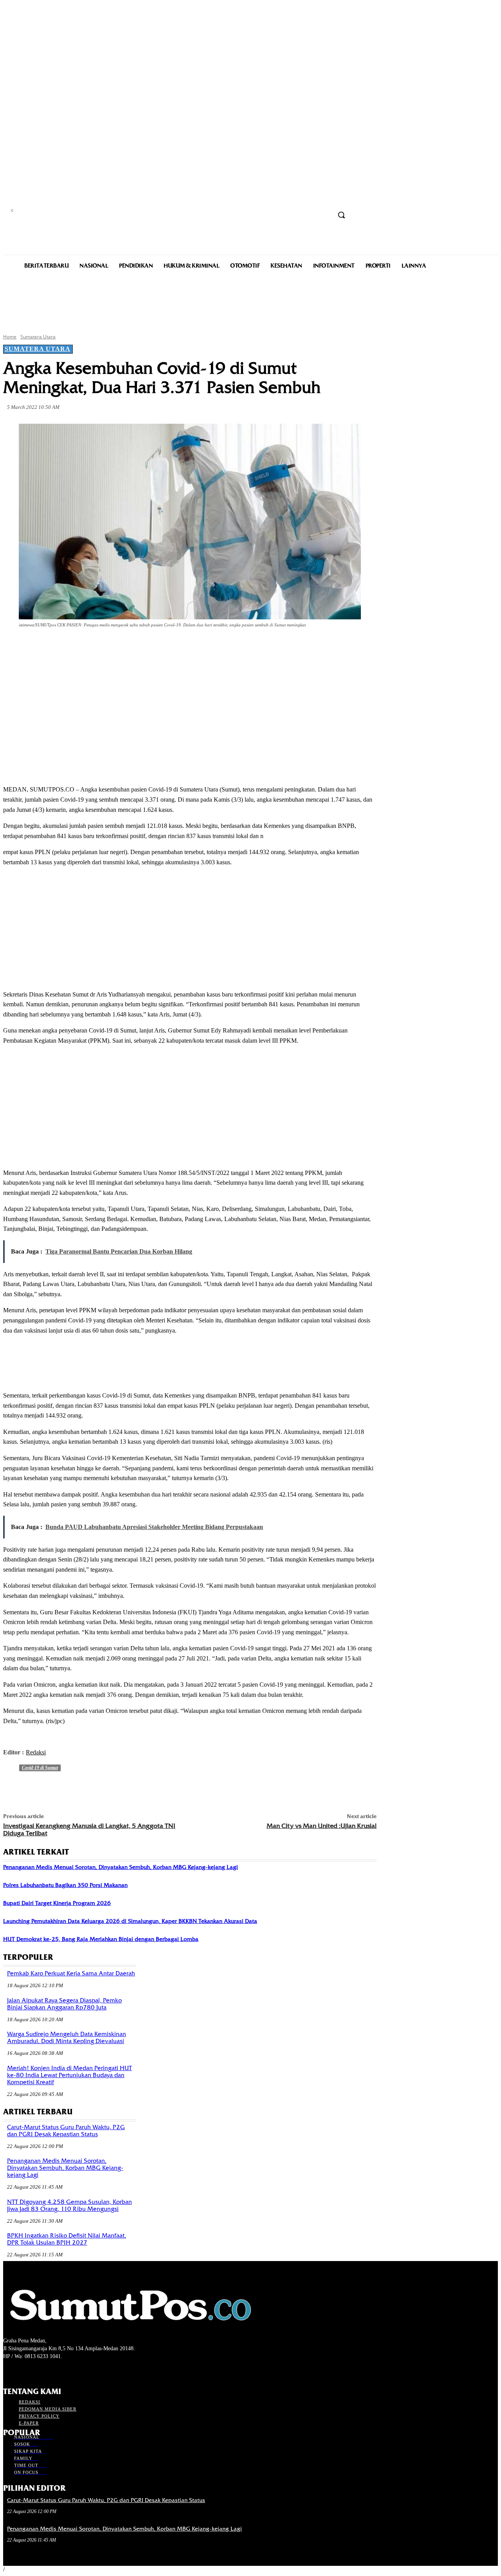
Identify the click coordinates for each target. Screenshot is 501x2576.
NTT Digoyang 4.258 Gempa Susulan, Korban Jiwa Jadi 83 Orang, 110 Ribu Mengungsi (69, 2205)
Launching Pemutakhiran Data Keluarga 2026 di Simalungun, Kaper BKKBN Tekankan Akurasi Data (130, 1921)
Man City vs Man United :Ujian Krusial (322, 1826)
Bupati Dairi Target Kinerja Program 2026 (57, 1903)
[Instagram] (22, 2371)
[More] (187, 647)
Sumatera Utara (38, 337)
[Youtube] (50, 2371)
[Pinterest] (130, 647)
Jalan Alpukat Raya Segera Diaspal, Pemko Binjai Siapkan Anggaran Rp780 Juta (64, 2004)
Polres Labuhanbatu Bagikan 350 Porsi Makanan (65, 1885)
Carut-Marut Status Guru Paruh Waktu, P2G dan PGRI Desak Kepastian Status (66, 2131)
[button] (341, 215)
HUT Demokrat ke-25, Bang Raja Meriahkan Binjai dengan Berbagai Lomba (101, 1939)
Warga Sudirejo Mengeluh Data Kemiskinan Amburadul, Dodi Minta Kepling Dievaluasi (67, 2038)
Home (10, 337)
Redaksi (36, 1752)
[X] (102, 647)
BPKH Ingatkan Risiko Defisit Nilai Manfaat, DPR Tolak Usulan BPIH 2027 (67, 2239)
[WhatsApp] (158, 647)
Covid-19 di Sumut (40, 1768)
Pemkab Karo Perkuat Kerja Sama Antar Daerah (71, 1973)
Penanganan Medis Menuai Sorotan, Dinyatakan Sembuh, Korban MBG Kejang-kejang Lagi (121, 1867)
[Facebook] (74, 647)
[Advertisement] (250, 300)
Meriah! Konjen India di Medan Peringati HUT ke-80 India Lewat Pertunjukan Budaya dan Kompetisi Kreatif (69, 2075)
